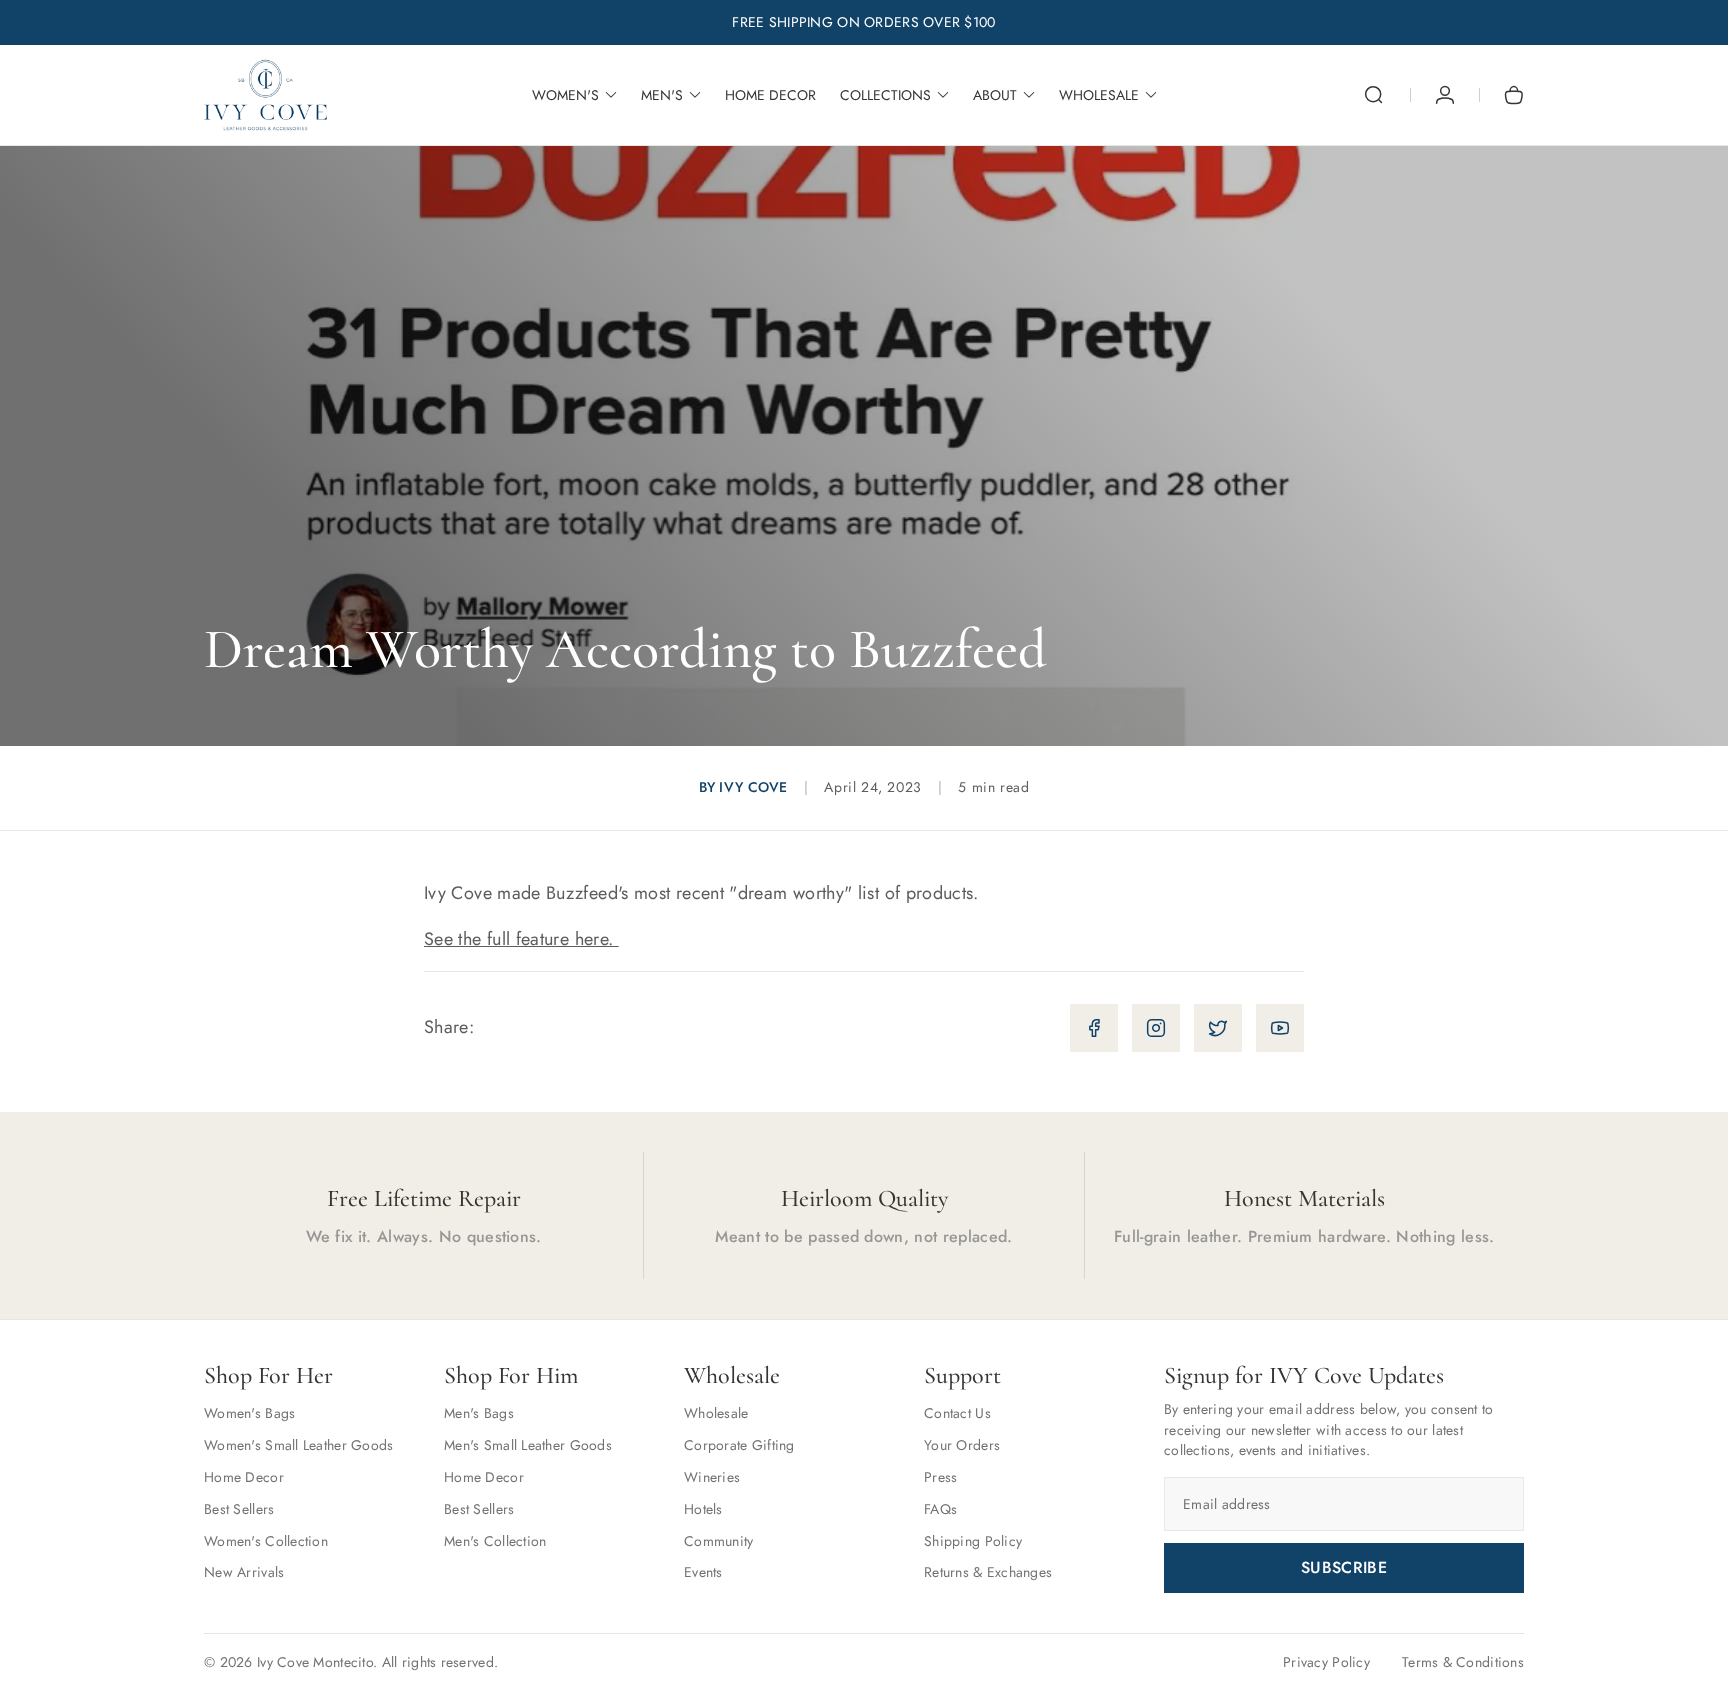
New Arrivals (244, 1572)
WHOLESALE (1099, 95)
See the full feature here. (521, 939)
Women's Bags (249, 1413)
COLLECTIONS (885, 95)
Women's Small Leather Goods (299, 1445)
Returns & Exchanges (988, 1572)
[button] (1374, 95)
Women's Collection (266, 1541)
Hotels (703, 1509)
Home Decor (244, 1477)
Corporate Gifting (739, 1445)
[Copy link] (1094, 1028)
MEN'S (662, 95)
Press (940, 1477)
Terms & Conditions (1463, 1662)
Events (703, 1572)
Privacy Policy (1326, 1662)
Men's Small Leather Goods (528, 1445)
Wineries (712, 1477)
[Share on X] (1218, 1028)
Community (719, 1541)
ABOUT (995, 95)
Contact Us (957, 1413)
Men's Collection (495, 1541)
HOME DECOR (770, 95)
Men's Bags (479, 1413)
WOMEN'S (565, 95)
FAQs (940, 1509)
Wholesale (716, 1413)
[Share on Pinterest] (1280, 1028)
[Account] (1445, 95)
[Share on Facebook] (1156, 1028)
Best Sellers (239, 1509)
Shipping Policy (973, 1541)
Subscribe (1344, 1567)
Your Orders (962, 1445)
